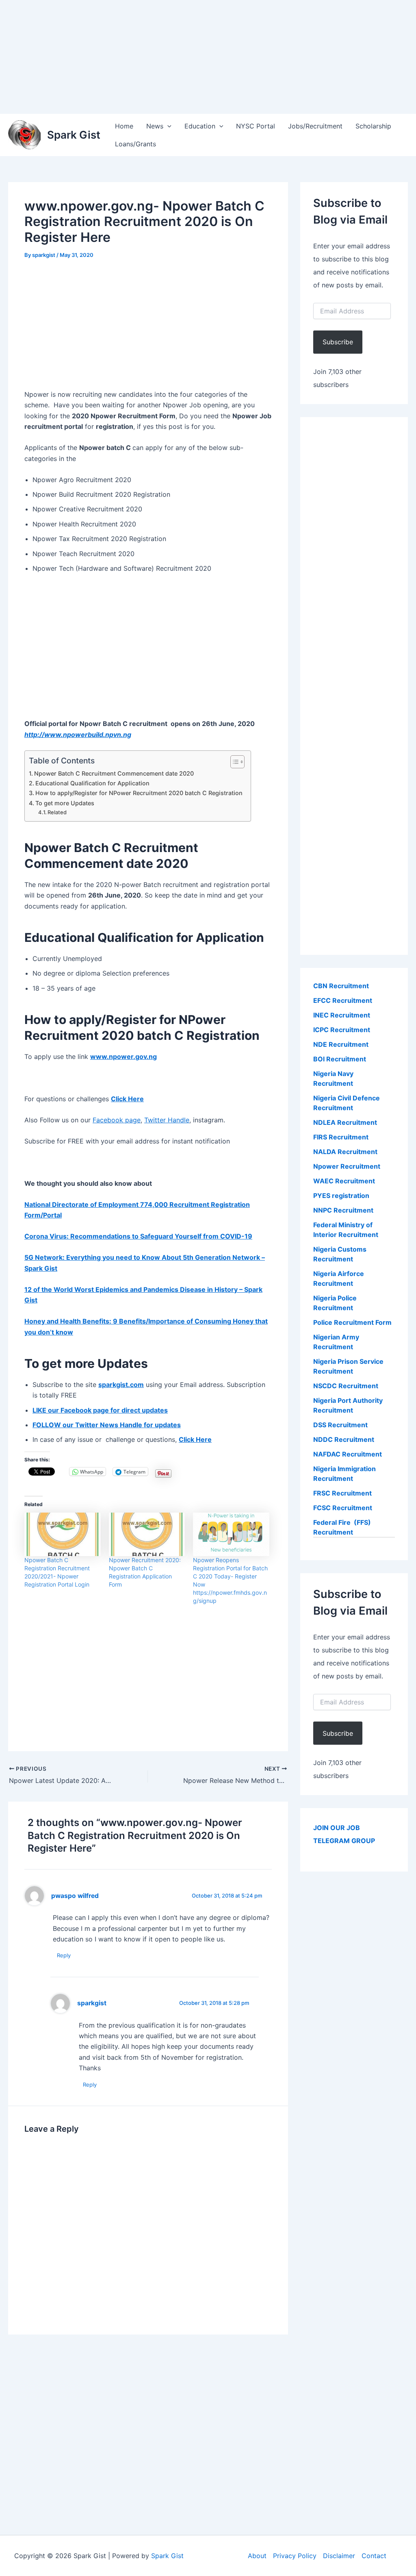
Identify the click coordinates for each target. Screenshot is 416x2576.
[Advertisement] (208, 57)
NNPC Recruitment (343, 1210)
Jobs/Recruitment (315, 126)
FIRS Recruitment (342, 1137)
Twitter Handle (167, 1120)
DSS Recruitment (340, 1425)
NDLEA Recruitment (345, 1122)
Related (57, 812)
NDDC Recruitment (344, 1439)
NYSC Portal (256, 126)
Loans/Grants (135, 144)
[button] (167, 126)
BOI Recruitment (340, 1059)
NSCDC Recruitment (346, 1386)
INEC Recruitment (342, 1015)
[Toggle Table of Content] (233, 762)
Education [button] (200, 126)
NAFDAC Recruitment (348, 1454)
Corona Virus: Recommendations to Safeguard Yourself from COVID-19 (138, 1236)
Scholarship (373, 126)
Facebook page (117, 1120)
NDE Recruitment (341, 1044)
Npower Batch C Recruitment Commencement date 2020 (114, 773)
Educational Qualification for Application (92, 783)
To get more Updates (65, 803)
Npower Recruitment (347, 1166)
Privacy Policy (295, 2556)
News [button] (155, 126)
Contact (374, 2556)
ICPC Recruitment (342, 1030)
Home (124, 126)
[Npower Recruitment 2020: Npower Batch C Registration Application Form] (147, 1534)
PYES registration (341, 1196)
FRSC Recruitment (342, 1493)
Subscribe (338, 342)
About (257, 2556)
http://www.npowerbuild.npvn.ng (78, 735)
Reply (64, 1955)
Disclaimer (339, 2556)
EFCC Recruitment (343, 1000)
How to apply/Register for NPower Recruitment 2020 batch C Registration (139, 793)
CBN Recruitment (341, 986)
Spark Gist (74, 135)
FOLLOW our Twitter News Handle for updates (107, 1425)
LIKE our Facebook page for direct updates (100, 1410)
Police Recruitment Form (352, 1322)
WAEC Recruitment (344, 1181)
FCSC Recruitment (343, 1508)
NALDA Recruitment (345, 1152)
